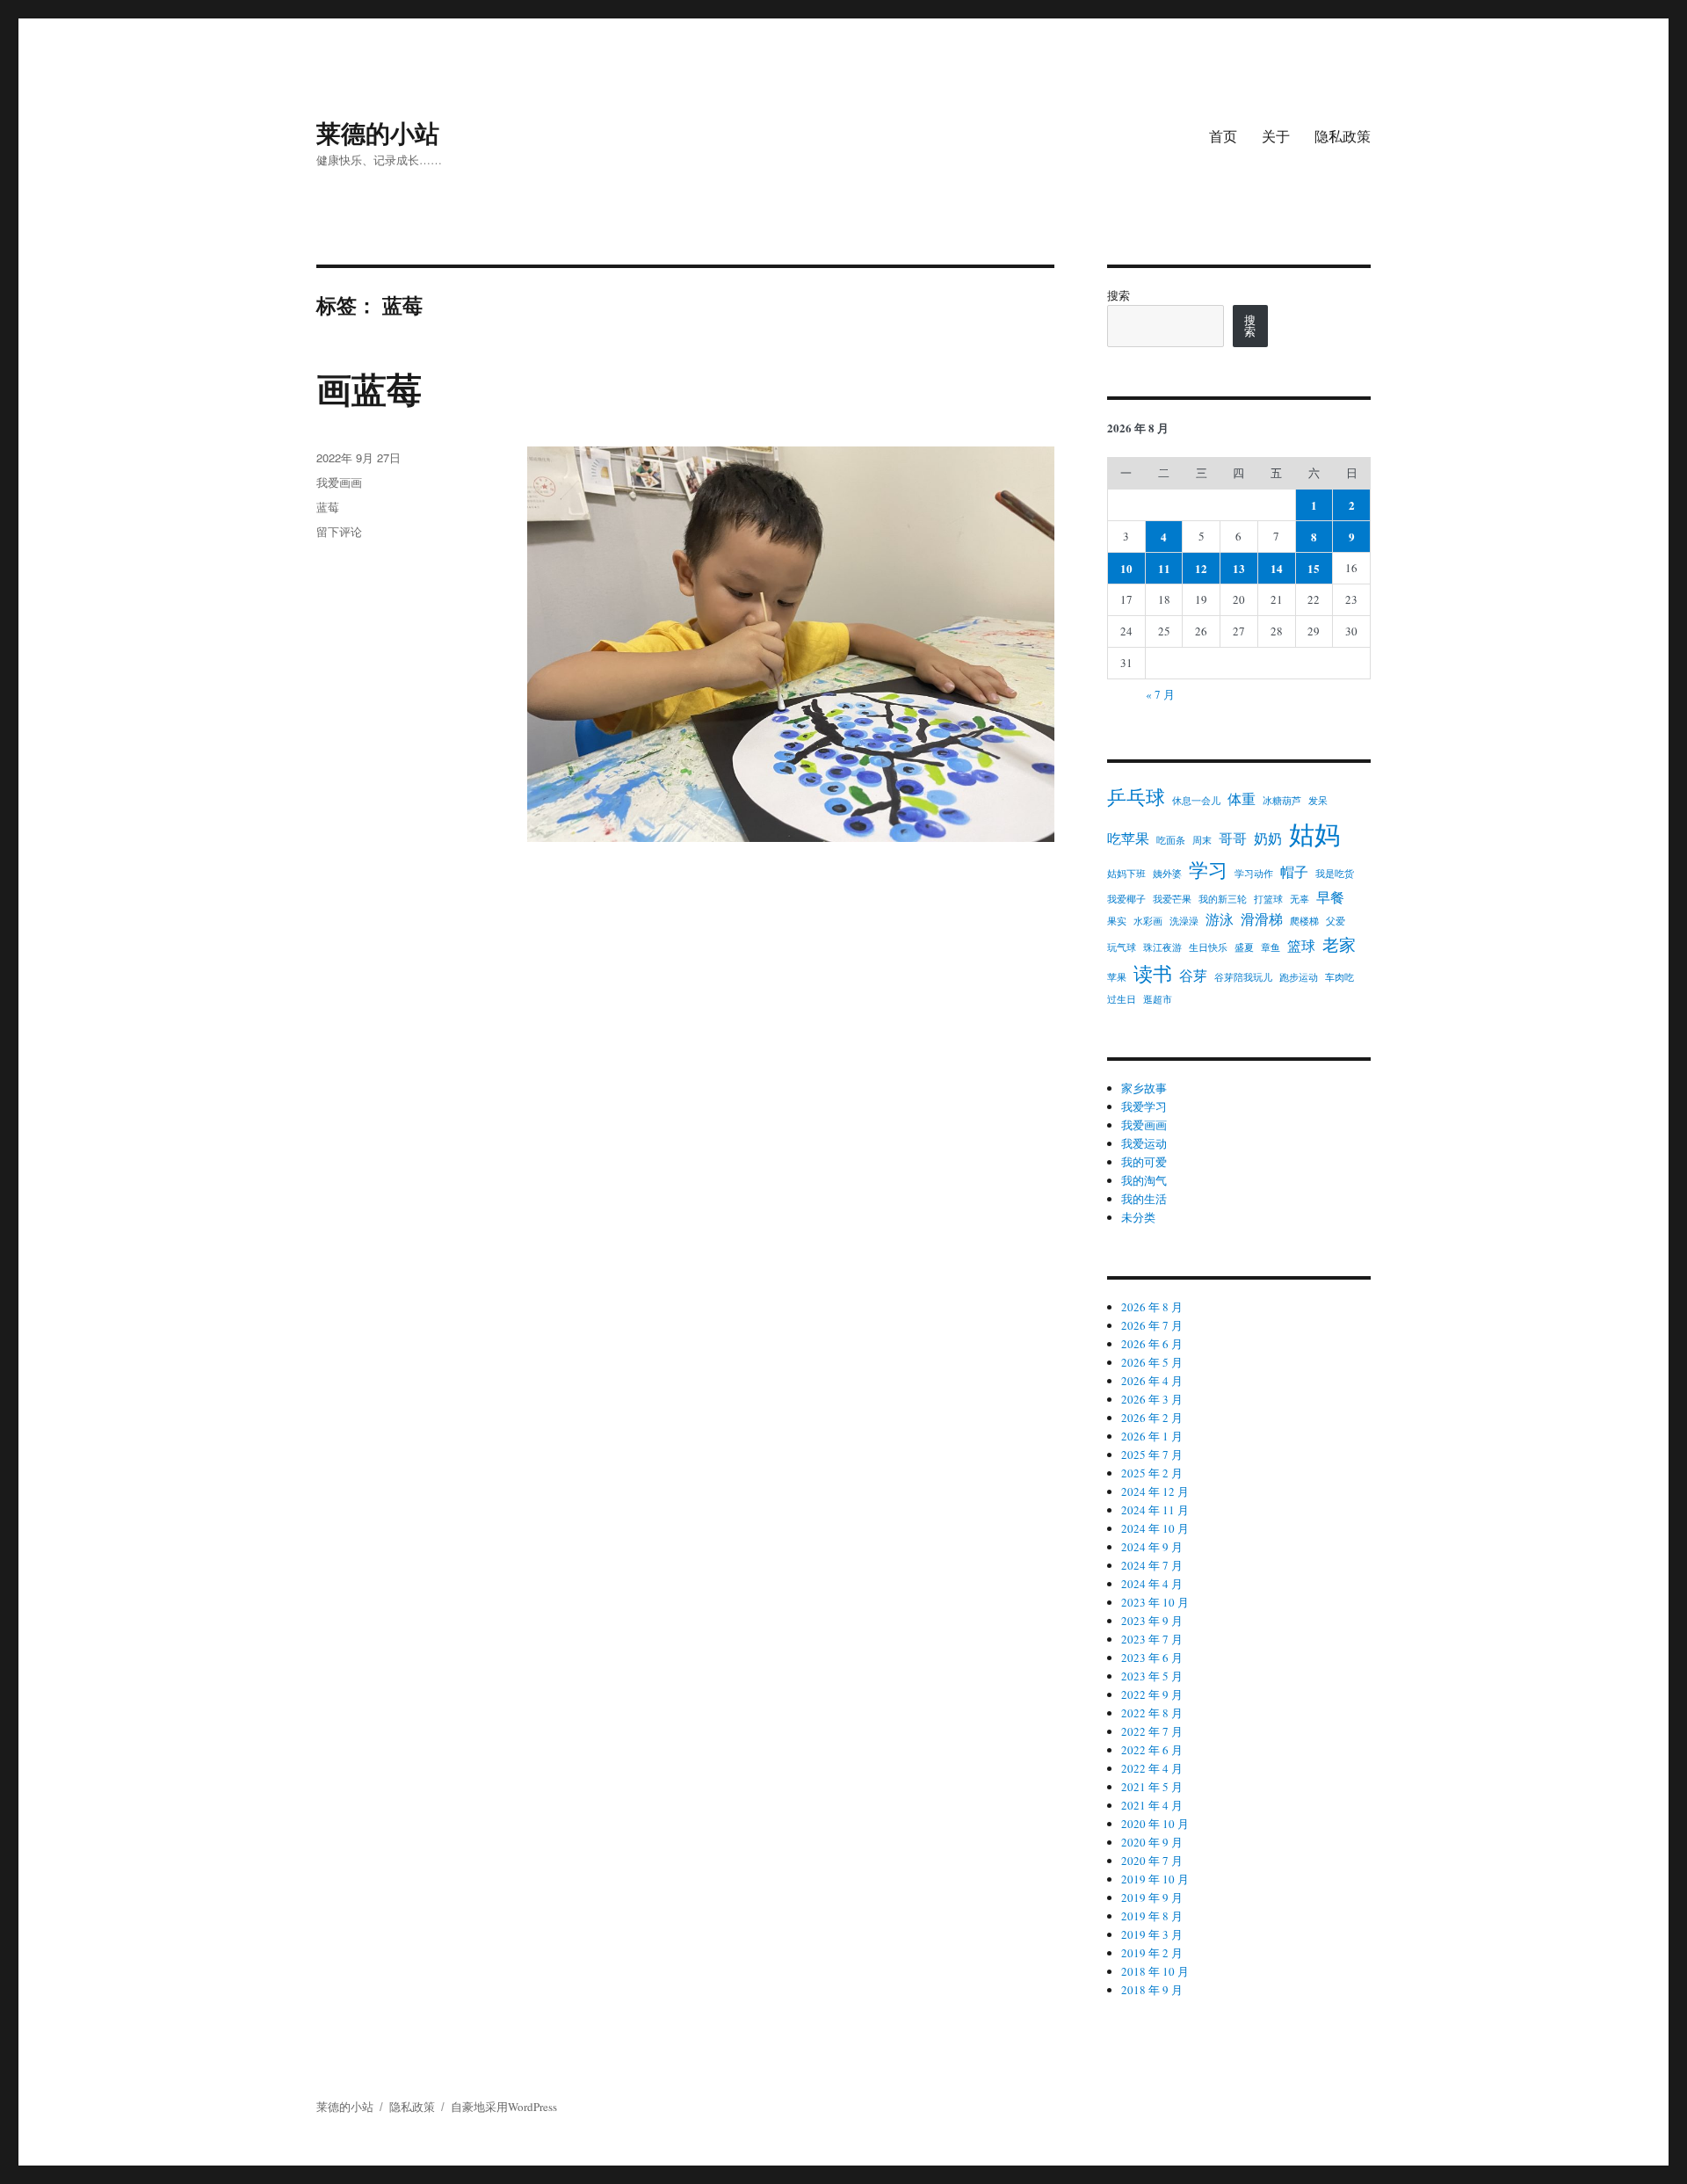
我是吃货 (1335, 874)
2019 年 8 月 (1152, 1916)
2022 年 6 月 (1152, 1750)
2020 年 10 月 (1155, 1824)
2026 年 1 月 (1152, 1436)
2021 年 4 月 (1152, 1805)
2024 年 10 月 (1155, 1528)
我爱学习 (1144, 1107)
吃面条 (1171, 840)
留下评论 (339, 531)
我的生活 (1144, 1199)
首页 (1223, 136)
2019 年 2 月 (1152, 1953)
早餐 (1330, 897)
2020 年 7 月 (1152, 1861)
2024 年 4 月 (1152, 1584)
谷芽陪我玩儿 (1243, 977)
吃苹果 (1128, 838)
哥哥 (1233, 838)
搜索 (1119, 295)
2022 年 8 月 (1152, 1713)
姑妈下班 (1126, 874)
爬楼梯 (1304, 921)
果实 (1117, 921)
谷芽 (1193, 975)
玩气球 (1122, 947)
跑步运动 (1299, 977)
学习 (1208, 870)
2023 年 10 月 (1155, 1602)
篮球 (1301, 945)
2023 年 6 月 (1152, 1658)
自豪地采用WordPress (504, 2107)
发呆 (1318, 801)
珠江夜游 (1162, 947)
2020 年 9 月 (1152, 1842)
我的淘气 (1144, 1180)
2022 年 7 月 (1152, 1731)
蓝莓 (328, 507)
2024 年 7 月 (1152, 1565)
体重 (1242, 798)
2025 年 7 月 (1152, 1455)
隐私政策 (1343, 136)
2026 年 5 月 (1152, 1362)
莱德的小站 (378, 132)
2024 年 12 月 (1155, 1491)
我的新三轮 (1223, 899)
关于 (1276, 136)
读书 (1153, 973)
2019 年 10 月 (1155, 1879)
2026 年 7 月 (1152, 1325)
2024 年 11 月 (1155, 1510)
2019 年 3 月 (1152, 1934)
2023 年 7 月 (1152, 1639)
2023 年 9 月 (1152, 1621)
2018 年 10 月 (1155, 1971)
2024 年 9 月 (1152, 1547)
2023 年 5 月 (1152, 1676)
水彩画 (1148, 921)
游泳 (1220, 919)
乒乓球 (1136, 797)
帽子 (1294, 871)
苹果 (1117, 977)
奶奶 (1268, 838)
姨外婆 (1167, 874)
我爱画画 (339, 482)
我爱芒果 (1172, 899)
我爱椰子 (1126, 899)
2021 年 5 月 (1152, 1787)
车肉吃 (1339, 977)
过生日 (1122, 999)
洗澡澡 (1184, 921)
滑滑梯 (1262, 919)
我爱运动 (1144, 1143)
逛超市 (1158, 999)
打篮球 (1268, 899)
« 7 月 (1160, 694)
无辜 (1300, 899)
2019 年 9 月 (1152, 1897)
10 (1126, 568)
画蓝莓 (369, 388)
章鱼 (1271, 947)
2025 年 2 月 (1152, 1473)
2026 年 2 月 (1152, 1418)
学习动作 (1254, 874)
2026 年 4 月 (1152, 1381)
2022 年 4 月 (1152, 1768)
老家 (1339, 944)
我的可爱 (1144, 1162)
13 (1239, 568)
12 (1201, 568)
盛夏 (1244, 947)
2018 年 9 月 (1152, 1990)
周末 (1202, 840)
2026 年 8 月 (1152, 1307)
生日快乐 (1208, 947)
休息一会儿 (1196, 801)
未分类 (1138, 1217)
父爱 (1336, 921)
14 (1277, 568)
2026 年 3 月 (1152, 1399)
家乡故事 (1144, 1088)
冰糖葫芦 (1282, 801)
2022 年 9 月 (1152, 1694)
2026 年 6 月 (1152, 1344)
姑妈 (1314, 834)
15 (1314, 568)
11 (1164, 568)
